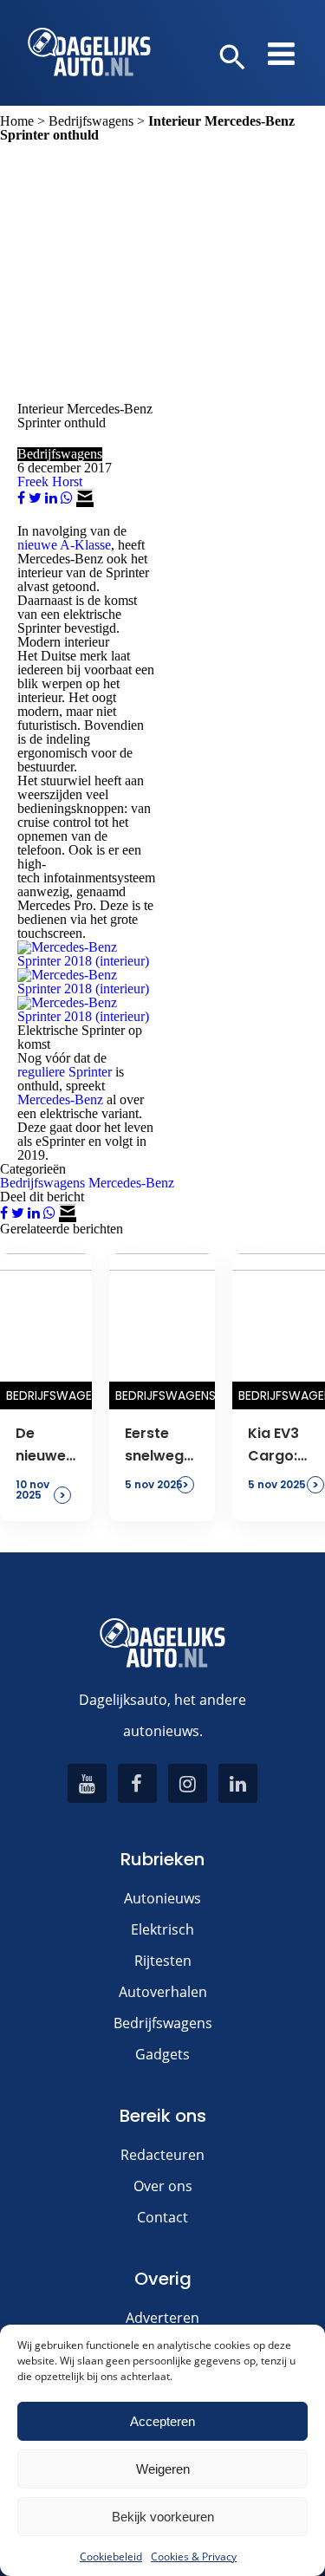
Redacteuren (162, 2155)
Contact (162, 2217)
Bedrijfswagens (91, 121)
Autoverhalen (163, 1992)
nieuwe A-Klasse (64, 545)
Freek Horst (50, 481)
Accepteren (162, 2421)
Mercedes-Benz (60, 1099)
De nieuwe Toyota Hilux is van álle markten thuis (46, 1446)
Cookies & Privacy (194, 2556)
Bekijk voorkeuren (163, 2517)
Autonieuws (162, 1898)
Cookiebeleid (111, 2556)
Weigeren (163, 2469)
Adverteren (162, 2318)
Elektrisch (162, 1929)
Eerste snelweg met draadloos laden (162, 1446)
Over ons (163, 2186)
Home (17, 121)
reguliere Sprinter (65, 1072)
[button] (233, 58)
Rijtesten (163, 1961)
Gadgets (162, 2054)
